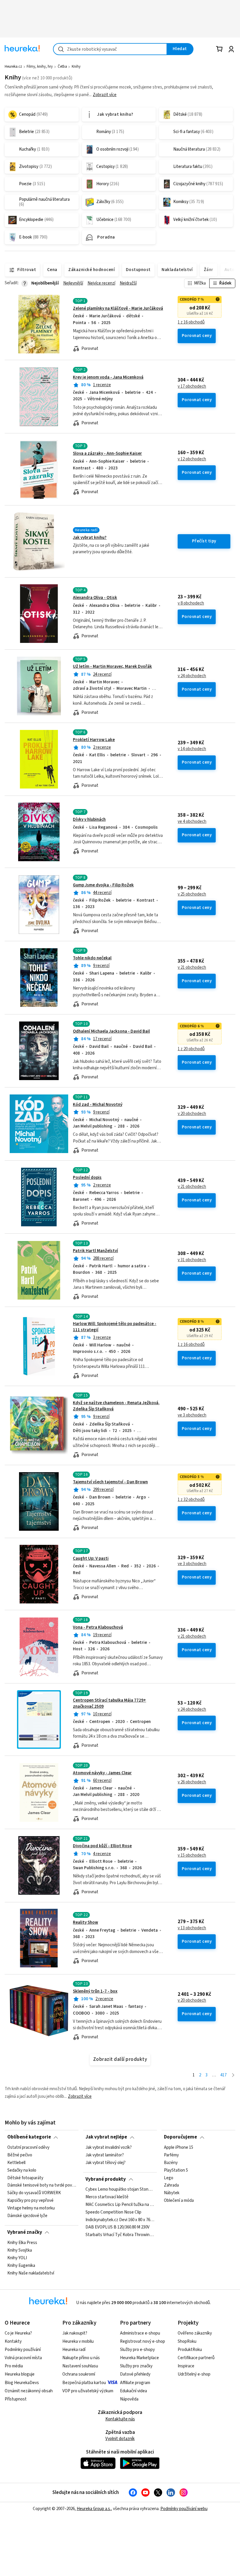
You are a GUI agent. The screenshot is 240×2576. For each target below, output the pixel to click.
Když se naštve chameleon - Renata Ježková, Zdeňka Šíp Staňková (116, 1406)
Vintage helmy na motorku (31, 2208)
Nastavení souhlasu (80, 2366)
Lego (169, 2178)
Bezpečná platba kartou (84, 2383)
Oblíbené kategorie (29, 2137)
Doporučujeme (180, 2137)
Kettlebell (16, 2163)
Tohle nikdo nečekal (92, 958)
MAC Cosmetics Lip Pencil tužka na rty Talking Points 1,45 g (120, 2205)
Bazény (171, 2163)
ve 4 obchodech (192, 822)
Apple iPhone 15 (179, 2148)
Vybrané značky (25, 2232)
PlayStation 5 (176, 2170)
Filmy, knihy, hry (40, 67)
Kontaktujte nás (120, 2419)
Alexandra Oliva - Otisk (95, 598)
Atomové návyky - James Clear (102, 1773)
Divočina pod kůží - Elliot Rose (102, 1846)
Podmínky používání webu (184, 2509)
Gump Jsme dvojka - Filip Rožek (103, 885)
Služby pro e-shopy (137, 2350)
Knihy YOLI (17, 2258)
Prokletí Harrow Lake (94, 740)
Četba (62, 67)
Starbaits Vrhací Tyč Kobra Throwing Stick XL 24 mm (120, 2235)
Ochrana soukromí (79, 2374)
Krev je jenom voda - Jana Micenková (108, 377)
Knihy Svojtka (20, 2250)
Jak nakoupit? (75, 2333)
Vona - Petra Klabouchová (98, 1627)
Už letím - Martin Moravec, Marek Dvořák (112, 666)
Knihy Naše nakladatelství (31, 2273)
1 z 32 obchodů (191, 1500)
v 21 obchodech (192, 968)
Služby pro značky (136, 2366)
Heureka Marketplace (139, 2358)
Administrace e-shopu (140, 2333)
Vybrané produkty (106, 2179)
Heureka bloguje (20, 2374)
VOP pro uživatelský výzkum (88, 2391)
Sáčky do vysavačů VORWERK (34, 2193)
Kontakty (13, 2341)
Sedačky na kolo (22, 2170)
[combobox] (110, 49)
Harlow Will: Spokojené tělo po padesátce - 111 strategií (120, 1346)
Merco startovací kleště (107, 2197)
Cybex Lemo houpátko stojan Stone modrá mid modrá (120, 2189)
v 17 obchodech (192, 387)
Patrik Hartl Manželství (95, 1251)
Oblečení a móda (179, 2201)
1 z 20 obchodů (191, 1049)
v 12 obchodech (192, 459)
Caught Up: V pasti (91, 1558)
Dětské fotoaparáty (25, 2178)
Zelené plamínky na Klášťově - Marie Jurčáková (118, 308)
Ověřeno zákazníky (195, 2333)
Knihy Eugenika (21, 2265)
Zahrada (171, 2185)
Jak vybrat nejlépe (106, 2137)
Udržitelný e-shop (194, 2374)
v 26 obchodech (192, 1782)
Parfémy (171, 2155)
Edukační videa (133, 2391)
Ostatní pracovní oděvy (28, 2148)
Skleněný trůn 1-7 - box (95, 1991)
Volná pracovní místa (23, 2358)
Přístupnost (16, 2399)
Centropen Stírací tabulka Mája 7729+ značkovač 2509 (120, 1720)
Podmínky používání (23, 2350)
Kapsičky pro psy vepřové (30, 2201)
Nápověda (129, 2399)
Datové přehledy (135, 2374)
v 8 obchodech (191, 603)
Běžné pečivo (20, 2155)
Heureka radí (74, 2350)
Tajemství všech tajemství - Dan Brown (110, 1482)
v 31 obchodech (192, 1260)
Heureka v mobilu (78, 2341)
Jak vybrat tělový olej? (106, 2163)
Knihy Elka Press (22, 2243)
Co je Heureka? (18, 2333)
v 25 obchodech (192, 894)
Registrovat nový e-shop (143, 2341)
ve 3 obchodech (192, 1415)
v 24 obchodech (192, 676)
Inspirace (186, 2366)
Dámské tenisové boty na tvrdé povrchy (42, 2185)
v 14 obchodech (192, 749)
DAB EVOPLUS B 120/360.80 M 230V (118, 2228)
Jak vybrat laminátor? (105, 2155)
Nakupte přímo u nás (81, 2358)
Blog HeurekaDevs (22, 2383)
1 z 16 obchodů (191, 322)
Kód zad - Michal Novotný (98, 1105)
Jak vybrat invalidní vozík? (109, 2148)
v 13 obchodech (192, 1928)
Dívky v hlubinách (89, 819)
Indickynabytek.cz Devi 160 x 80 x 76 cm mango (120, 2220)
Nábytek (172, 2193)
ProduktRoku (190, 2350)
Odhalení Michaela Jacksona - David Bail (111, 1031)
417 (223, 2075)
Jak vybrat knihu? (90, 538)
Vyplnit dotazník (120, 2439)
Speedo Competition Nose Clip (113, 2212)
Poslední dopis (87, 1178)
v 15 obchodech (192, 1855)
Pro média (14, 2366)
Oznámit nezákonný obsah (29, 2391)
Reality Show (85, 1922)
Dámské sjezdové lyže (27, 2216)
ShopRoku (187, 2341)
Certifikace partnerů (196, 2358)
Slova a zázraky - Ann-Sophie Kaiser (107, 453)
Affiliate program (135, 2383)
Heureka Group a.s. (94, 2509)
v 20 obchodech (192, 1114)
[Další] (233, 2075)
